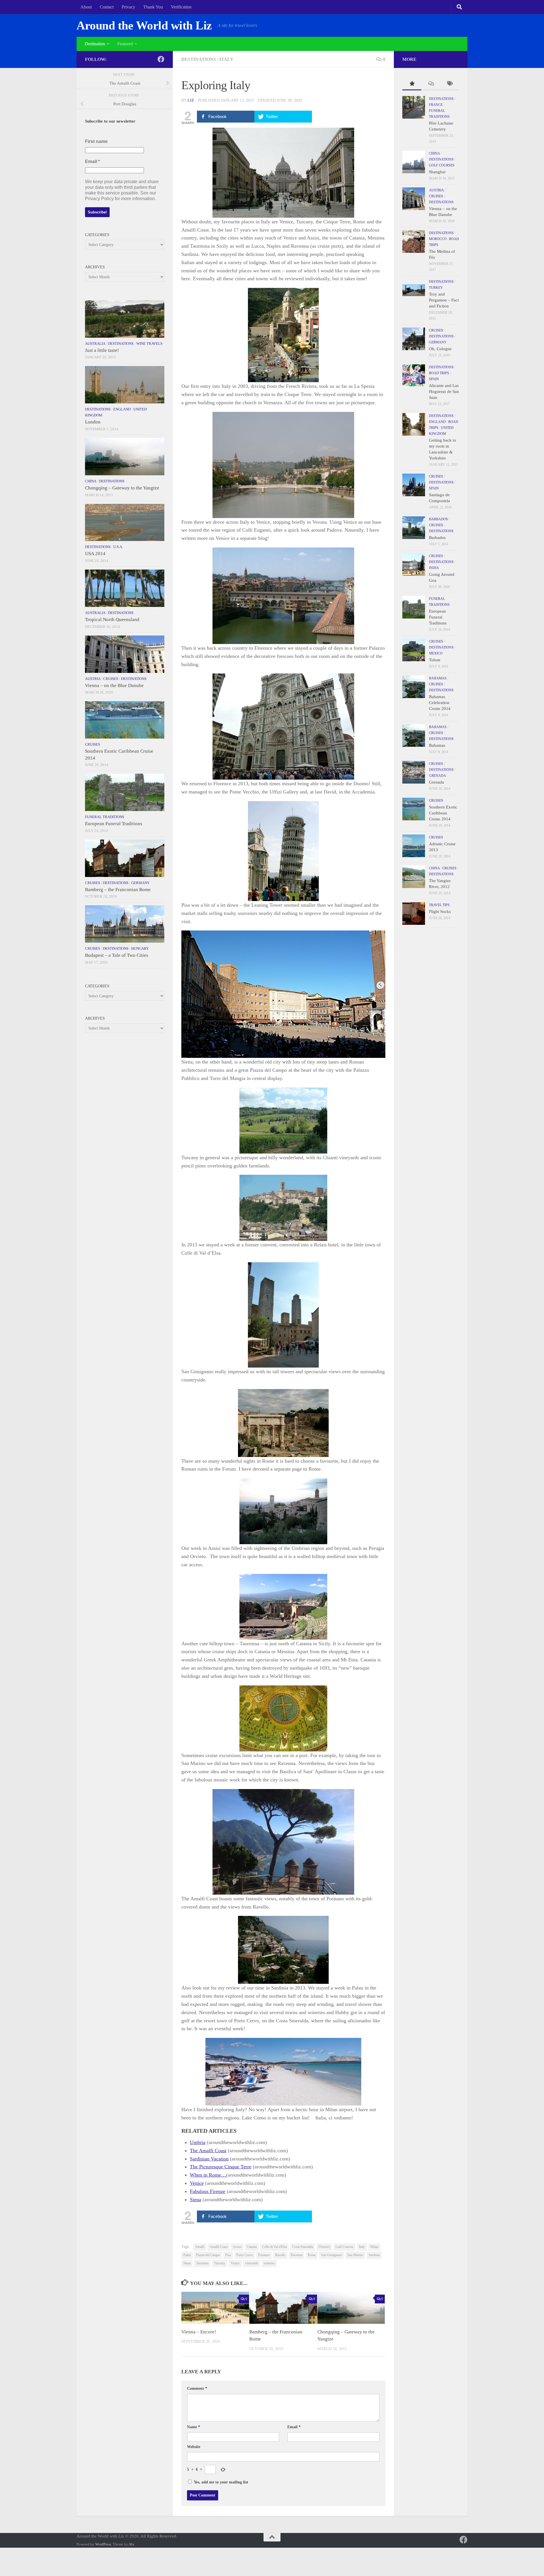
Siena (195, 2200)
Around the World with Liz (144, 25)
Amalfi (200, 2247)
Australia (95, 344)
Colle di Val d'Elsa (274, 2247)
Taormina (202, 2263)
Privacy (128, 7)
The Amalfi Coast (208, 2151)
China (91, 481)
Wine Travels (149, 344)
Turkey (436, 288)
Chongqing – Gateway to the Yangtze (122, 488)
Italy (226, 59)
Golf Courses (345, 2247)
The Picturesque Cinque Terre (221, 2167)
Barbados (438, 519)
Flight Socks (440, 912)
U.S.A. (118, 547)
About (86, 7)
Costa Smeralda (303, 2247)
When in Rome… (208, 2175)
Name (194, 2427)
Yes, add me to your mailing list (220, 2482)
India (434, 568)
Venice (197, 2183)
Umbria (198, 2142)
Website (194, 2447)
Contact (107, 7)
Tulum (435, 660)
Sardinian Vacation (209, 2159)
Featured (125, 44)
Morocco (438, 239)
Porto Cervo (245, 2255)
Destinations (199, 59)
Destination (95, 44)
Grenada (437, 776)
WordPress (103, 2544)
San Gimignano (331, 2255)
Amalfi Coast (219, 2247)
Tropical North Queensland (112, 620)
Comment (197, 2388)
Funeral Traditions (105, 817)
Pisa (228, 2255)
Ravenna (297, 2255)
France (436, 105)
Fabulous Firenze (208, 2191)
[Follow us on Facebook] (161, 59)
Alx (131, 2544)
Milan (374, 2247)
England (122, 409)
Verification (181, 7)
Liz (191, 100)
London (93, 422)
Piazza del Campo (208, 2255)
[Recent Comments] (431, 84)
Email (294, 2427)
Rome (312, 2255)
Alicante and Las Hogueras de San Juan (444, 391)
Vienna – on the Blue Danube (114, 685)
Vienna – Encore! (199, 2332)
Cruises (111, 679)
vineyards (252, 2263)
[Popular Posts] (412, 84)
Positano (264, 2255)
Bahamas (438, 678)
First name (96, 141)
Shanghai (437, 172)
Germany (140, 883)
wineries (269, 2263)
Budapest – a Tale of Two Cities (117, 955)
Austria (93, 679)
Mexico (436, 653)
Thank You (153, 7)
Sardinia (374, 2255)
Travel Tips (439, 905)
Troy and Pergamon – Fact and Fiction (444, 300)
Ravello (280, 2255)
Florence (324, 2247)
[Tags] (450, 84)
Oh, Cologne (440, 349)
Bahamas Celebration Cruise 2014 (440, 703)
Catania (252, 2247)
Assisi (237, 2247)
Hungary (140, 948)
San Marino (355, 2255)
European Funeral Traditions (114, 824)
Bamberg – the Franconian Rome (118, 890)
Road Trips (439, 373)
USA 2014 (95, 554)
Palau (187, 2255)
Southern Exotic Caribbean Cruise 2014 (443, 813)
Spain (434, 379)
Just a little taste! (102, 350)
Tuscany (220, 2263)
